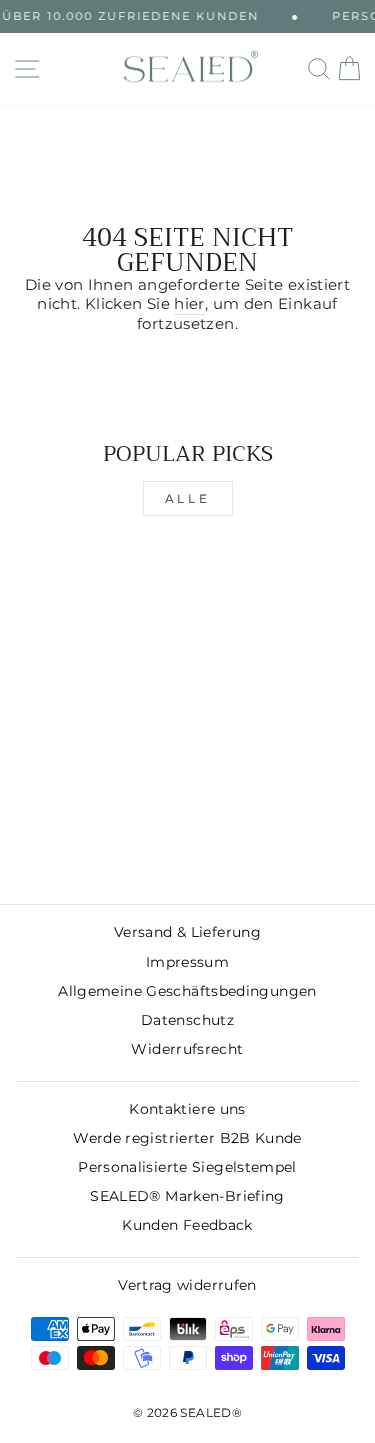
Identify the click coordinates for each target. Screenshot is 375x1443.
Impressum (187, 962)
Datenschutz (187, 1020)
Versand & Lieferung (187, 932)
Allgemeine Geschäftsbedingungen (187, 991)
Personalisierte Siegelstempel (187, 1167)
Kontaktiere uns (187, 1109)
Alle (187, 498)
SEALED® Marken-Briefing (187, 1196)
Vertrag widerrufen (187, 1285)
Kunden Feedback (187, 1225)
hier (189, 304)
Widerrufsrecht (187, 1049)
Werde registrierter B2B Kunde (187, 1138)
